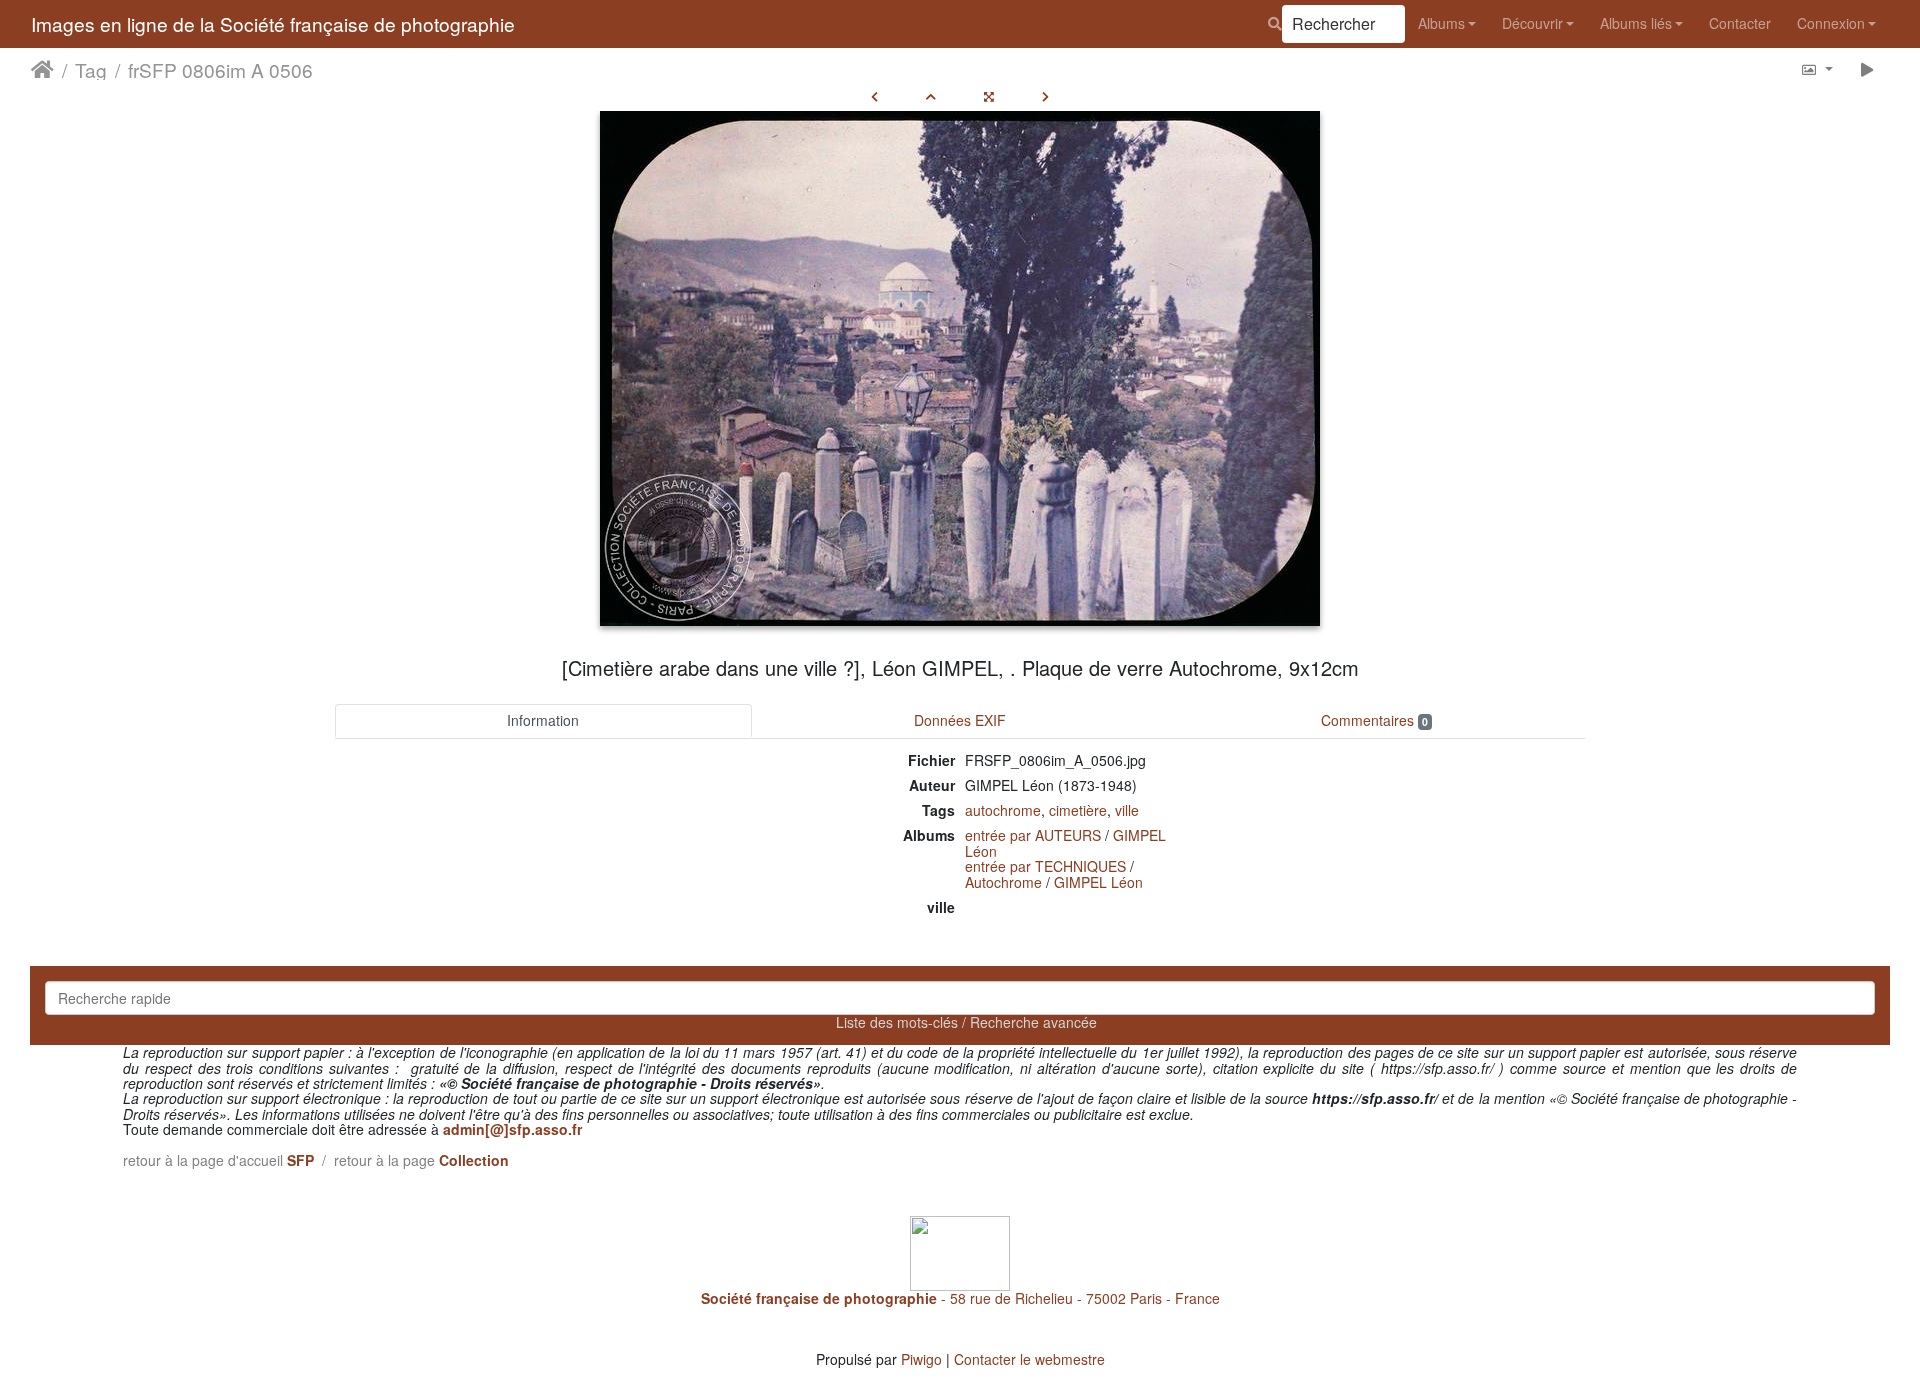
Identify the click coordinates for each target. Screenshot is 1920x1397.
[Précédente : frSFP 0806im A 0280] (874, 96)
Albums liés (1636, 23)
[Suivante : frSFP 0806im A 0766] (1045, 96)
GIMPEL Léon (1098, 882)
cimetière (1078, 810)
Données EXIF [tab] (960, 720)
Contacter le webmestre (1029, 1359)
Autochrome (1003, 882)
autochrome (1003, 810)
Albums (1441, 23)
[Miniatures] (931, 96)
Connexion (1831, 23)
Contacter (1740, 23)
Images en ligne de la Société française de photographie (273, 23)
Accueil (42, 69)
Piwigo (921, 1359)
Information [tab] (543, 720)
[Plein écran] (989, 96)
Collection (474, 1160)
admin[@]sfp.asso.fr (512, 1129)
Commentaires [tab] (1374, 720)
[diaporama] (1867, 68)
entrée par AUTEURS (1033, 835)
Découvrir (1532, 23)
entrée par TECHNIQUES (1045, 866)
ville (1127, 810)
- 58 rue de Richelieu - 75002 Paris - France (960, 1298)
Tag (91, 69)
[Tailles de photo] (1816, 68)
